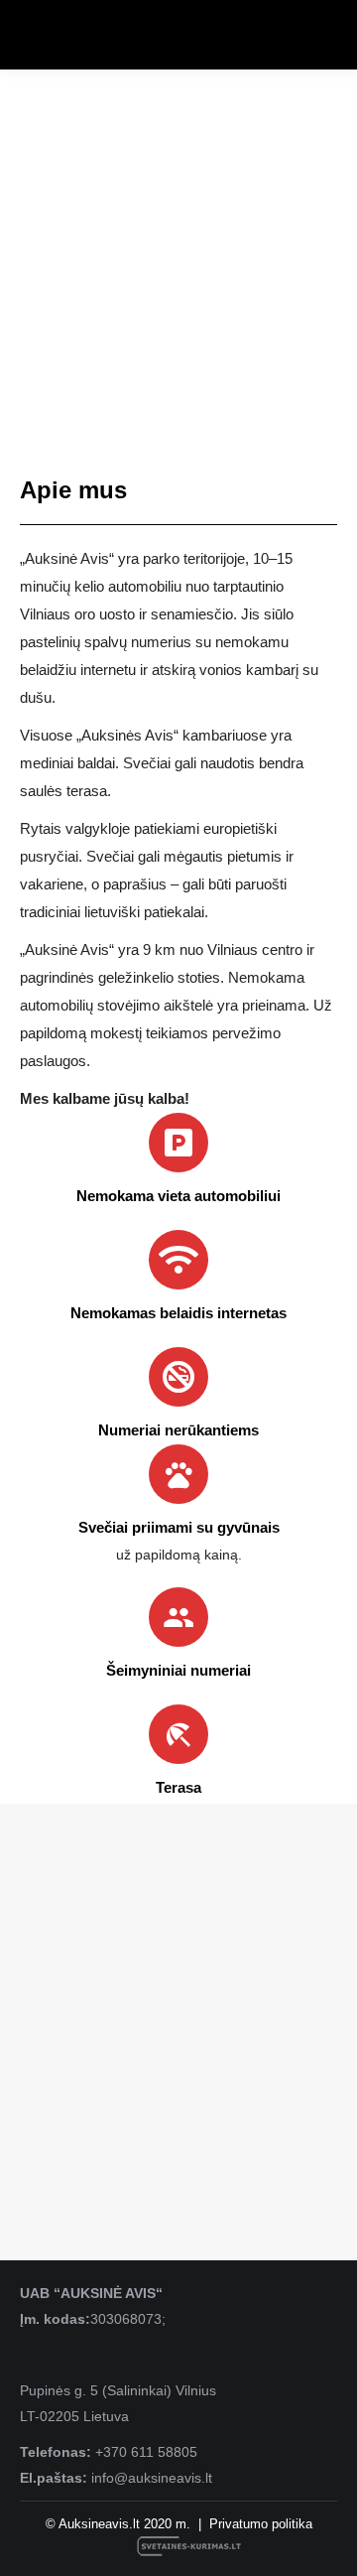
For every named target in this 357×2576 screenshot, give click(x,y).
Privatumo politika (261, 2524)
